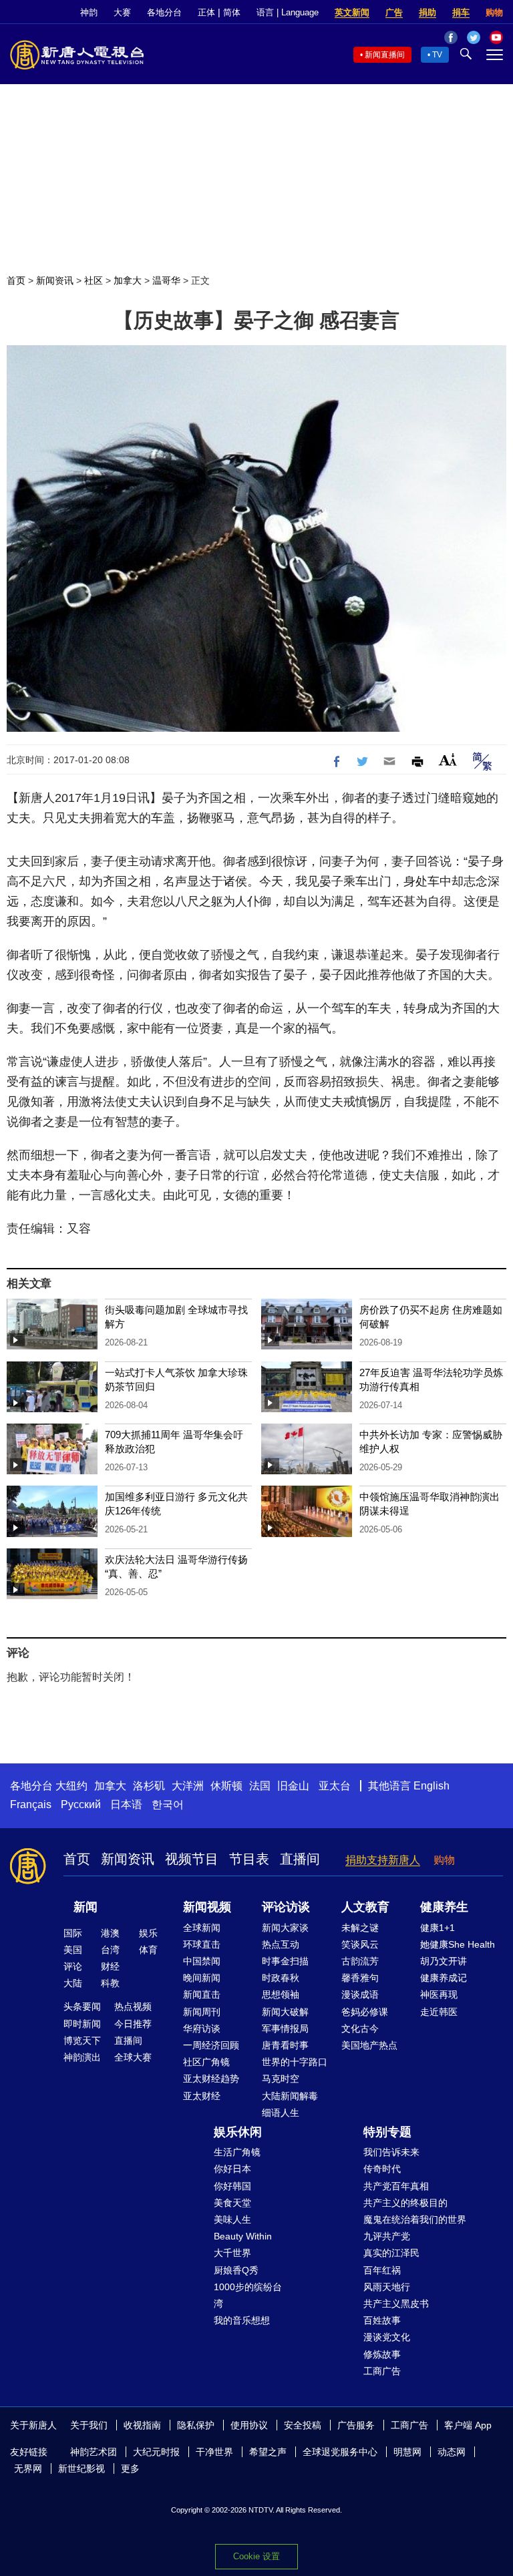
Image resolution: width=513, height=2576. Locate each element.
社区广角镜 (206, 2062)
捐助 (427, 12)
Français (31, 1804)
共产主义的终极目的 (405, 2203)
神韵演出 (82, 2057)
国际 (73, 1933)
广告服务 (356, 2425)
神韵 (89, 12)
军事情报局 (285, 2028)
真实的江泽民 (391, 2253)
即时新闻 (82, 2024)
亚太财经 (202, 2096)
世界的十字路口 (295, 2062)
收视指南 (142, 2425)
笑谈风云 (360, 1944)
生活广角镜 (237, 2152)
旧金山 (293, 1786)
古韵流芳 (360, 1961)
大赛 (122, 12)
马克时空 (281, 2079)
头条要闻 (82, 2006)
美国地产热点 (369, 2045)
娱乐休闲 (238, 2132)
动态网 (452, 2452)
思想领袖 (281, 1994)
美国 (73, 1950)
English (432, 1786)
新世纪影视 (81, 2468)
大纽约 (71, 1786)
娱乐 (148, 1933)
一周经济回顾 (211, 2045)
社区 (94, 280)
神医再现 (439, 1994)
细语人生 (281, 2113)
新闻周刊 (202, 2012)
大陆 (73, 1983)
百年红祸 (382, 2270)
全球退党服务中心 (340, 2452)
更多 (130, 2468)
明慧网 (407, 2452)
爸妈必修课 (365, 2012)
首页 (16, 280)
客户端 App (468, 2425)
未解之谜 (360, 1928)
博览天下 (82, 2041)
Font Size (448, 760)
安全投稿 (303, 2425)
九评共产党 (387, 2236)
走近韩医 (439, 2012)
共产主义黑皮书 (396, 2304)
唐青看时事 (285, 2045)
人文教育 (365, 1907)
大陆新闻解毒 (290, 2096)
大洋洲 (188, 1786)
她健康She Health (458, 1944)
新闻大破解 (285, 2012)
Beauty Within (243, 2236)
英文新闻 (352, 12)
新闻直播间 (385, 55)
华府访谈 (202, 2028)
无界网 (28, 2468)
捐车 (461, 12)
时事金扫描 (285, 1961)
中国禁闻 (202, 1961)
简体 (232, 12)
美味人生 (232, 2219)
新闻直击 (202, 1994)
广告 (394, 12)
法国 (260, 1786)
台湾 (110, 1950)
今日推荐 (133, 2024)
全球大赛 (133, 2057)
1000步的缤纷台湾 (248, 2295)
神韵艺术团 (94, 2452)
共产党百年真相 (396, 2186)
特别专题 (387, 2132)
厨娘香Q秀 (236, 2270)
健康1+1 (438, 1928)
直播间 (300, 1859)
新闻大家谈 (285, 1928)
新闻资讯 (55, 280)
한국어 (168, 1804)
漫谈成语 (360, 1994)
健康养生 (444, 1907)
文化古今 (360, 2028)
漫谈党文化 (387, 2337)
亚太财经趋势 (211, 2079)
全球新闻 (202, 1928)
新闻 (85, 1907)
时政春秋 (281, 1978)
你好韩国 (232, 2186)
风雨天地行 (387, 2287)
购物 (494, 12)
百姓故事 (382, 2320)
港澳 (110, 1933)
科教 (110, 1983)
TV (437, 55)
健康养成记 (444, 1978)
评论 (73, 1966)
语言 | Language (288, 12)
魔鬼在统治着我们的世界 (415, 2219)
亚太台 (335, 1786)
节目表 (249, 1859)
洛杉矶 (149, 1786)
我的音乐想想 (242, 2320)
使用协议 (249, 2425)
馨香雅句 (360, 1978)
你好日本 (232, 2169)
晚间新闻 (202, 1978)
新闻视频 (207, 1907)
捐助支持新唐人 (383, 1860)
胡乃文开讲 (444, 1961)
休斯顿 (226, 1786)
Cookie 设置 (256, 2556)
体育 (148, 1950)
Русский (81, 1804)
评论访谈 (286, 1907)
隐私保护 (196, 2425)
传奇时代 (382, 2169)
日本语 (126, 1804)
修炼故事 (382, 2354)
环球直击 (202, 1944)
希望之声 (268, 2452)
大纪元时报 (156, 2452)
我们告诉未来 (391, 2152)
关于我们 (89, 2425)
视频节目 (192, 1859)
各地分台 (164, 12)
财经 (110, 1966)
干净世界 (214, 2452)
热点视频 (133, 2006)
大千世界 (232, 2253)
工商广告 (382, 2371)
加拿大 (128, 280)
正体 (206, 12)
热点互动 (281, 1944)
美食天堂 (232, 2203)
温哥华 (166, 280)
